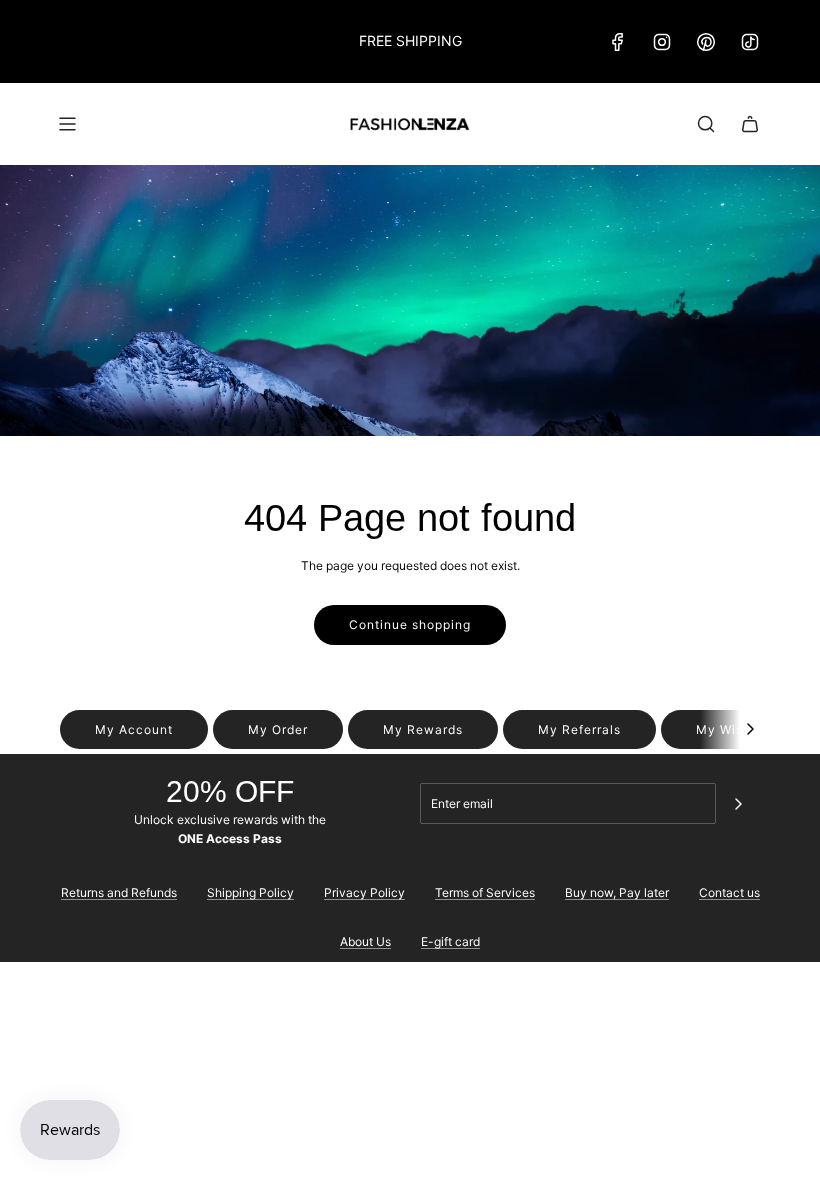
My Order (278, 729)
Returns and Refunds (119, 892)
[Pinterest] (706, 42)
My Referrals (579, 729)
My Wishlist (733, 729)
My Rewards (423, 729)
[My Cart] (750, 124)
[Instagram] (662, 42)
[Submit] (738, 804)
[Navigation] (67, 124)
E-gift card (450, 941)
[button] (750, 729)
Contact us (729, 892)
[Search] (706, 124)
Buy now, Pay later (617, 892)
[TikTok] (750, 42)
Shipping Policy (250, 892)
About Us (365, 941)
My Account (134, 729)
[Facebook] (618, 42)
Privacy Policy (364, 892)
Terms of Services (485, 892)
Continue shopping (410, 624)
